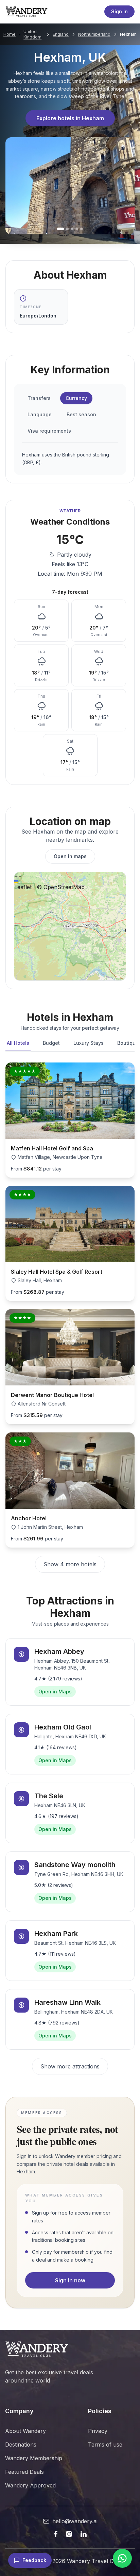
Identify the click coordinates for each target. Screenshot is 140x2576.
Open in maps (70, 856)
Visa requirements (49, 431)
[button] (16, 876)
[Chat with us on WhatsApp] (122, 2558)
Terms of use (105, 2445)
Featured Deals (24, 2472)
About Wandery (25, 2431)
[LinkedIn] (83, 2534)
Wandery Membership (34, 2458)
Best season (81, 414)
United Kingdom (32, 34)
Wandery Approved (30, 2485)
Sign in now (70, 2280)
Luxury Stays (89, 1043)
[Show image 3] (72, 229)
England (61, 34)
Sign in (119, 11)
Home (10, 34)
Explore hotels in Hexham (70, 118)
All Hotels (18, 1043)
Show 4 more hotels (70, 1564)
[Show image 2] (67, 229)
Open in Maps (55, 1692)
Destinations (21, 2445)
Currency (76, 398)
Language (40, 414)
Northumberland (94, 34)
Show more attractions (70, 2066)
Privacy (98, 2431)
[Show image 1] (60, 229)
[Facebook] (56, 2534)
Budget (51, 1043)
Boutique (128, 1043)
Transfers (39, 398)
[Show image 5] (82, 229)
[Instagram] (69, 2534)
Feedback (34, 2560)
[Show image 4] (77, 229)
